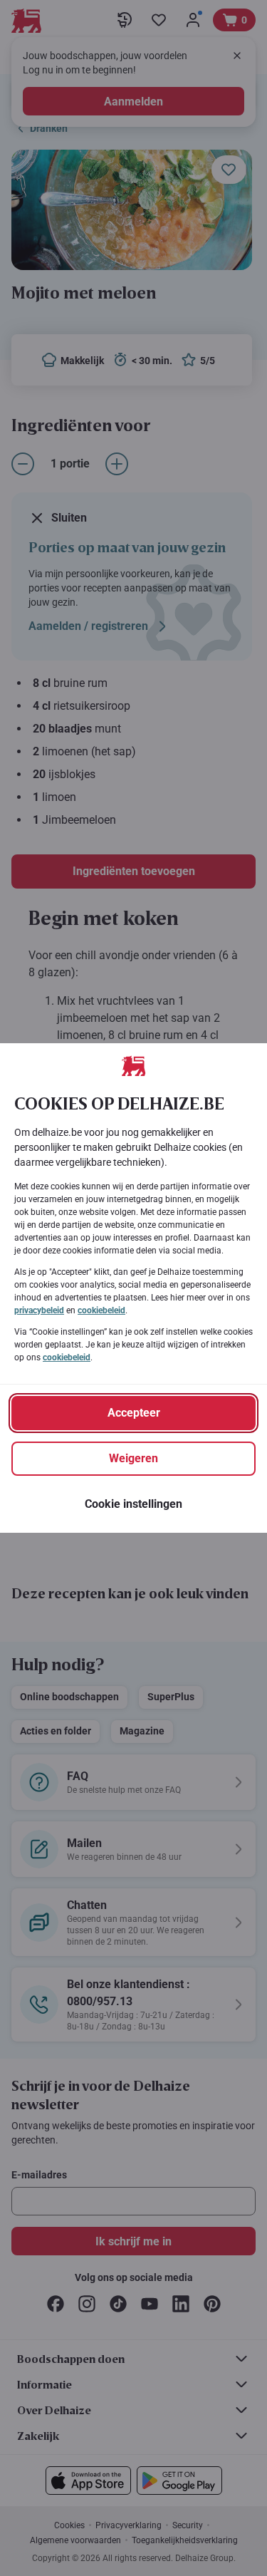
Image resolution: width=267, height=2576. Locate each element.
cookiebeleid (101, 1310)
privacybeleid (39, 1310)
